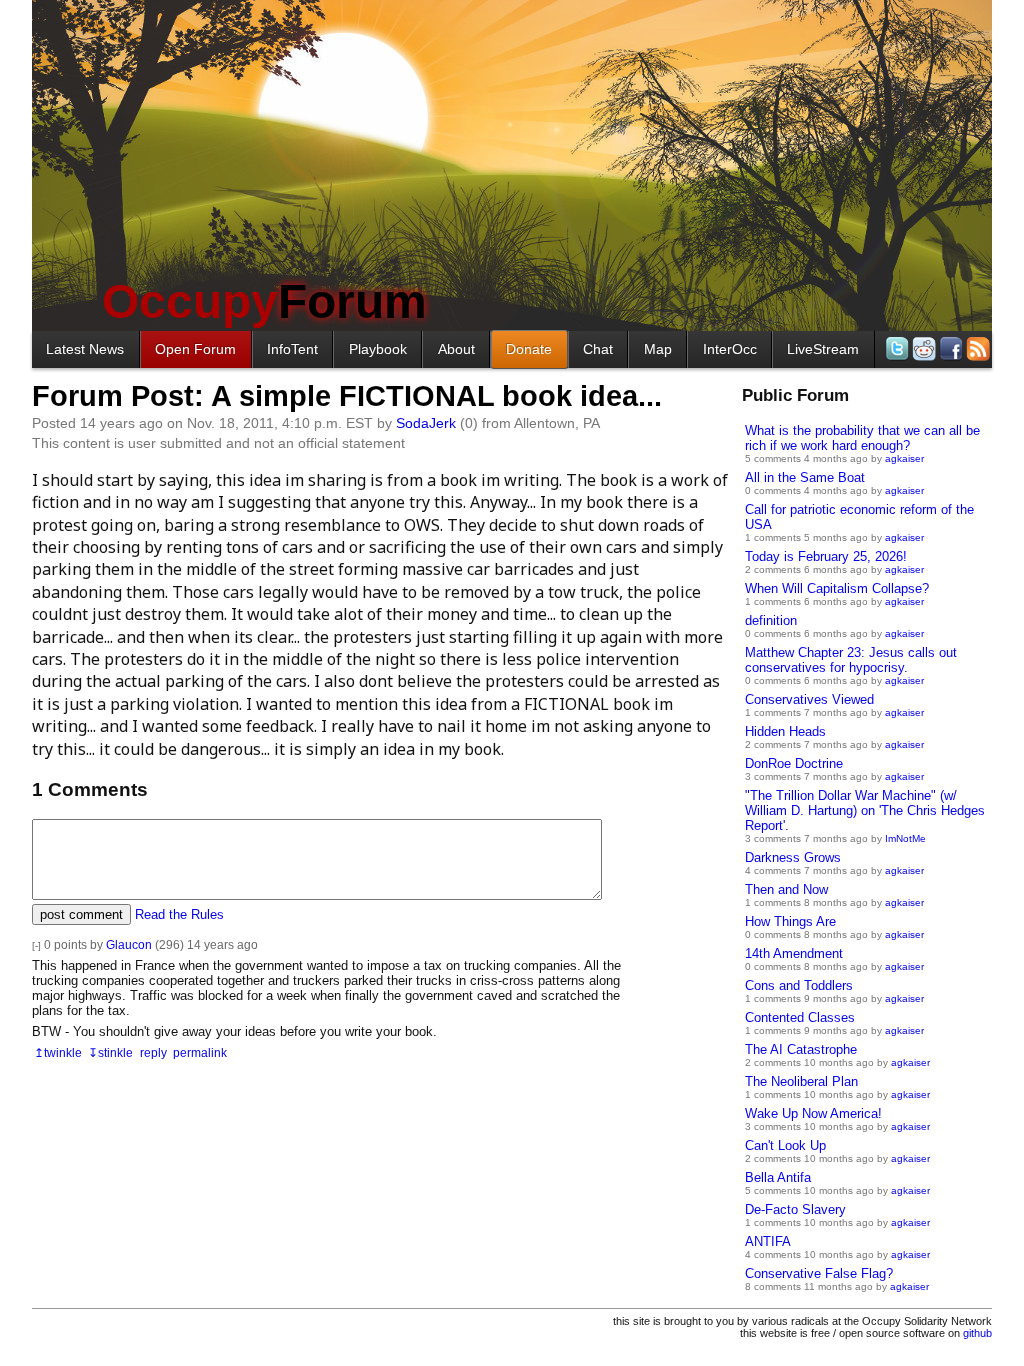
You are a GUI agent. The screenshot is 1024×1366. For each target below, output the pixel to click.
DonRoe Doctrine (794, 763)
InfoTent (292, 349)
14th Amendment (794, 953)
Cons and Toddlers (799, 985)
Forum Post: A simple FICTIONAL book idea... (347, 396)
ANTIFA (768, 1241)
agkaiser (904, 458)
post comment (81, 914)
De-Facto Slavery (795, 1209)
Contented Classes (800, 1017)
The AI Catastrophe (801, 1049)
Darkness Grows (793, 857)
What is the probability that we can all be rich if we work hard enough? (862, 438)
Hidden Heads (785, 731)
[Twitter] (895, 348)
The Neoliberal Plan (801, 1081)
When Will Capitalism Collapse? (837, 588)
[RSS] (976, 348)
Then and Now (786, 889)
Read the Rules (179, 914)
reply (153, 1052)
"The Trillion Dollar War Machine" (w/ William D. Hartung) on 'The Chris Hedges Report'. (865, 810)
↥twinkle (58, 1052)
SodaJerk (426, 423)
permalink (200, 1052)
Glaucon (129, 944)
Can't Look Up (785, 1145)
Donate (529, 349)
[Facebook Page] (949, 348)
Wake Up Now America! (813, 1113)
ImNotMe (905, 838)
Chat (598, 349)
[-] (36, 945)
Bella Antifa (778, 1177)
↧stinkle (110, 1052)
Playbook (378, 349)
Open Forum (195, 349)
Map (658, 349)
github (977, 1333)
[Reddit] (922, 348)
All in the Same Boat (805, 477)
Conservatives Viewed (809, 699)
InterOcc (730, 349)
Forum (264, 301)
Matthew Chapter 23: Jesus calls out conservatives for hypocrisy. (851, 660)
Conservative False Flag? (819, 1273)
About (456, 349)
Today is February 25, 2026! (826, 556)
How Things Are (790, 921)
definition (771, 620)
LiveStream (823, 349)
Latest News (85, 349)
